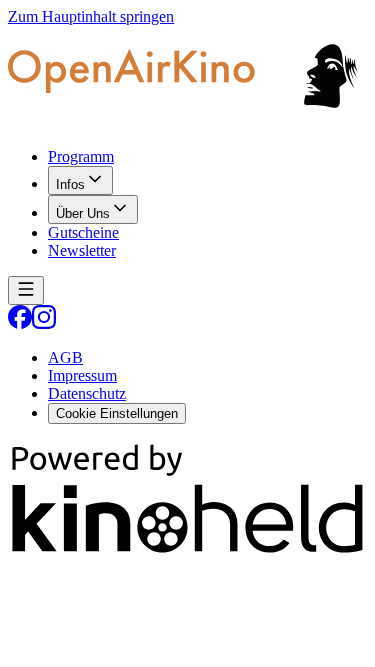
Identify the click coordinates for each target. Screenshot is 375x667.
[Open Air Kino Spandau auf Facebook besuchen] (20, 323)
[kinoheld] (187, 551)
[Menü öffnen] (26, 290)
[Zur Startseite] (187, 79)
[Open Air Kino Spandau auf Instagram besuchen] (44, 323)
